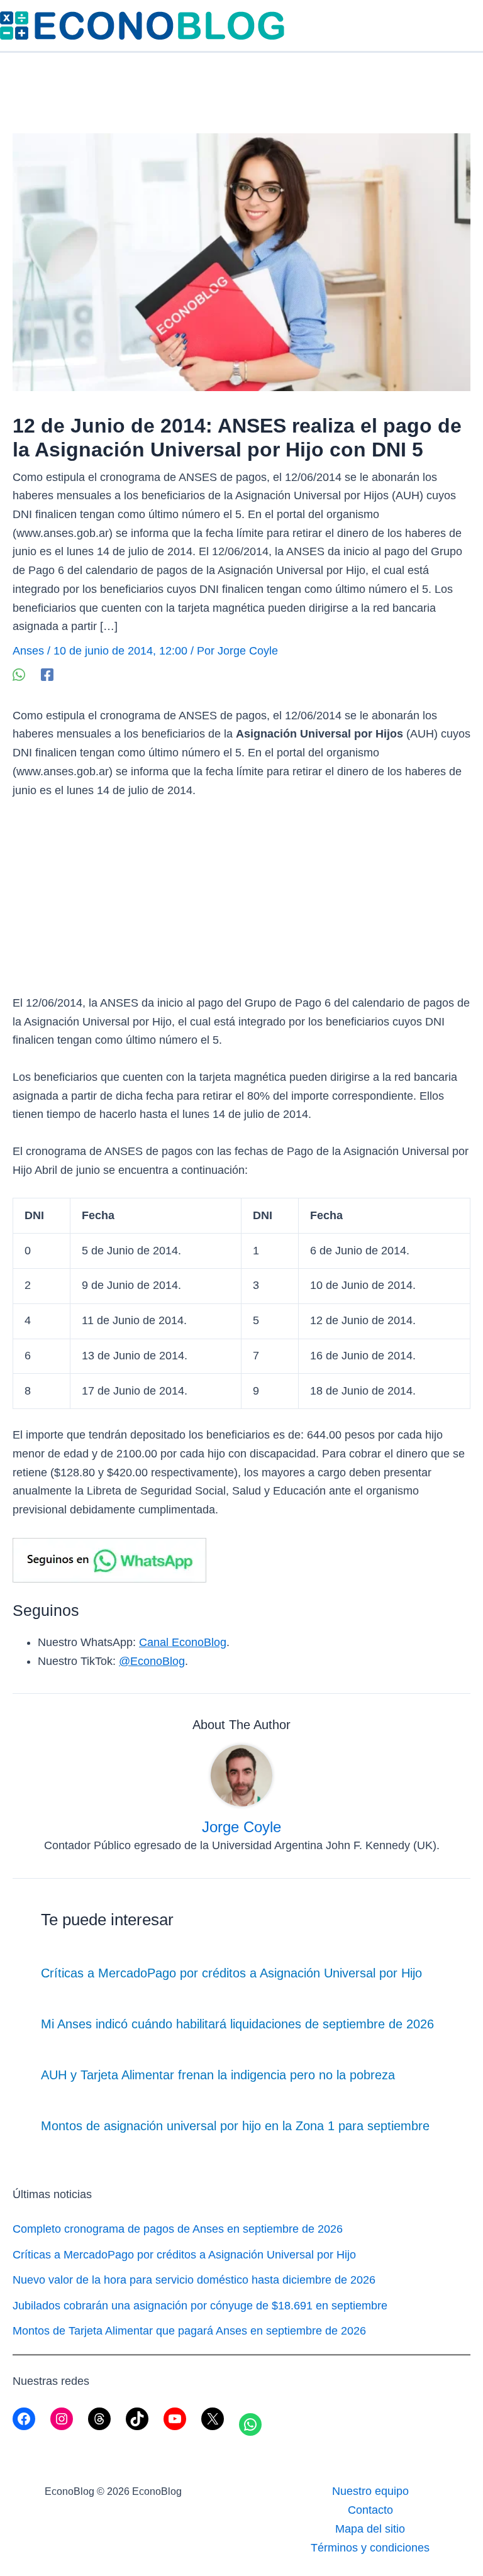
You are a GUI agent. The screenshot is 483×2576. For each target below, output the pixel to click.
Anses (28, 651)
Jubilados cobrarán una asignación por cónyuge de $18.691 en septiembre (200, 2306)
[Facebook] (47, 674)
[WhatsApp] (19, 674)
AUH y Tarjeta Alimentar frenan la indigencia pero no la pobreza (218, 2075)
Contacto (370, 2510)
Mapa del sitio (370, 2529)
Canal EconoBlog (183, 1642)
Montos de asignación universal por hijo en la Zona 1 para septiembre (235, 2126)
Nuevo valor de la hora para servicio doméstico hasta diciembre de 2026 (194, 2280)
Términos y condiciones (370, 2548)
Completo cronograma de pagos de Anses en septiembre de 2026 (178, 2229)
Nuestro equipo (370, 2491)
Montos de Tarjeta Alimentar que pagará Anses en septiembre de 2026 (189, 2331)
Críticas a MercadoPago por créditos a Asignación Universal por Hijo (231, 1973)
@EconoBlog (152, 1661)
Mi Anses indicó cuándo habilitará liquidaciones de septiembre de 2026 (237, 2024)
